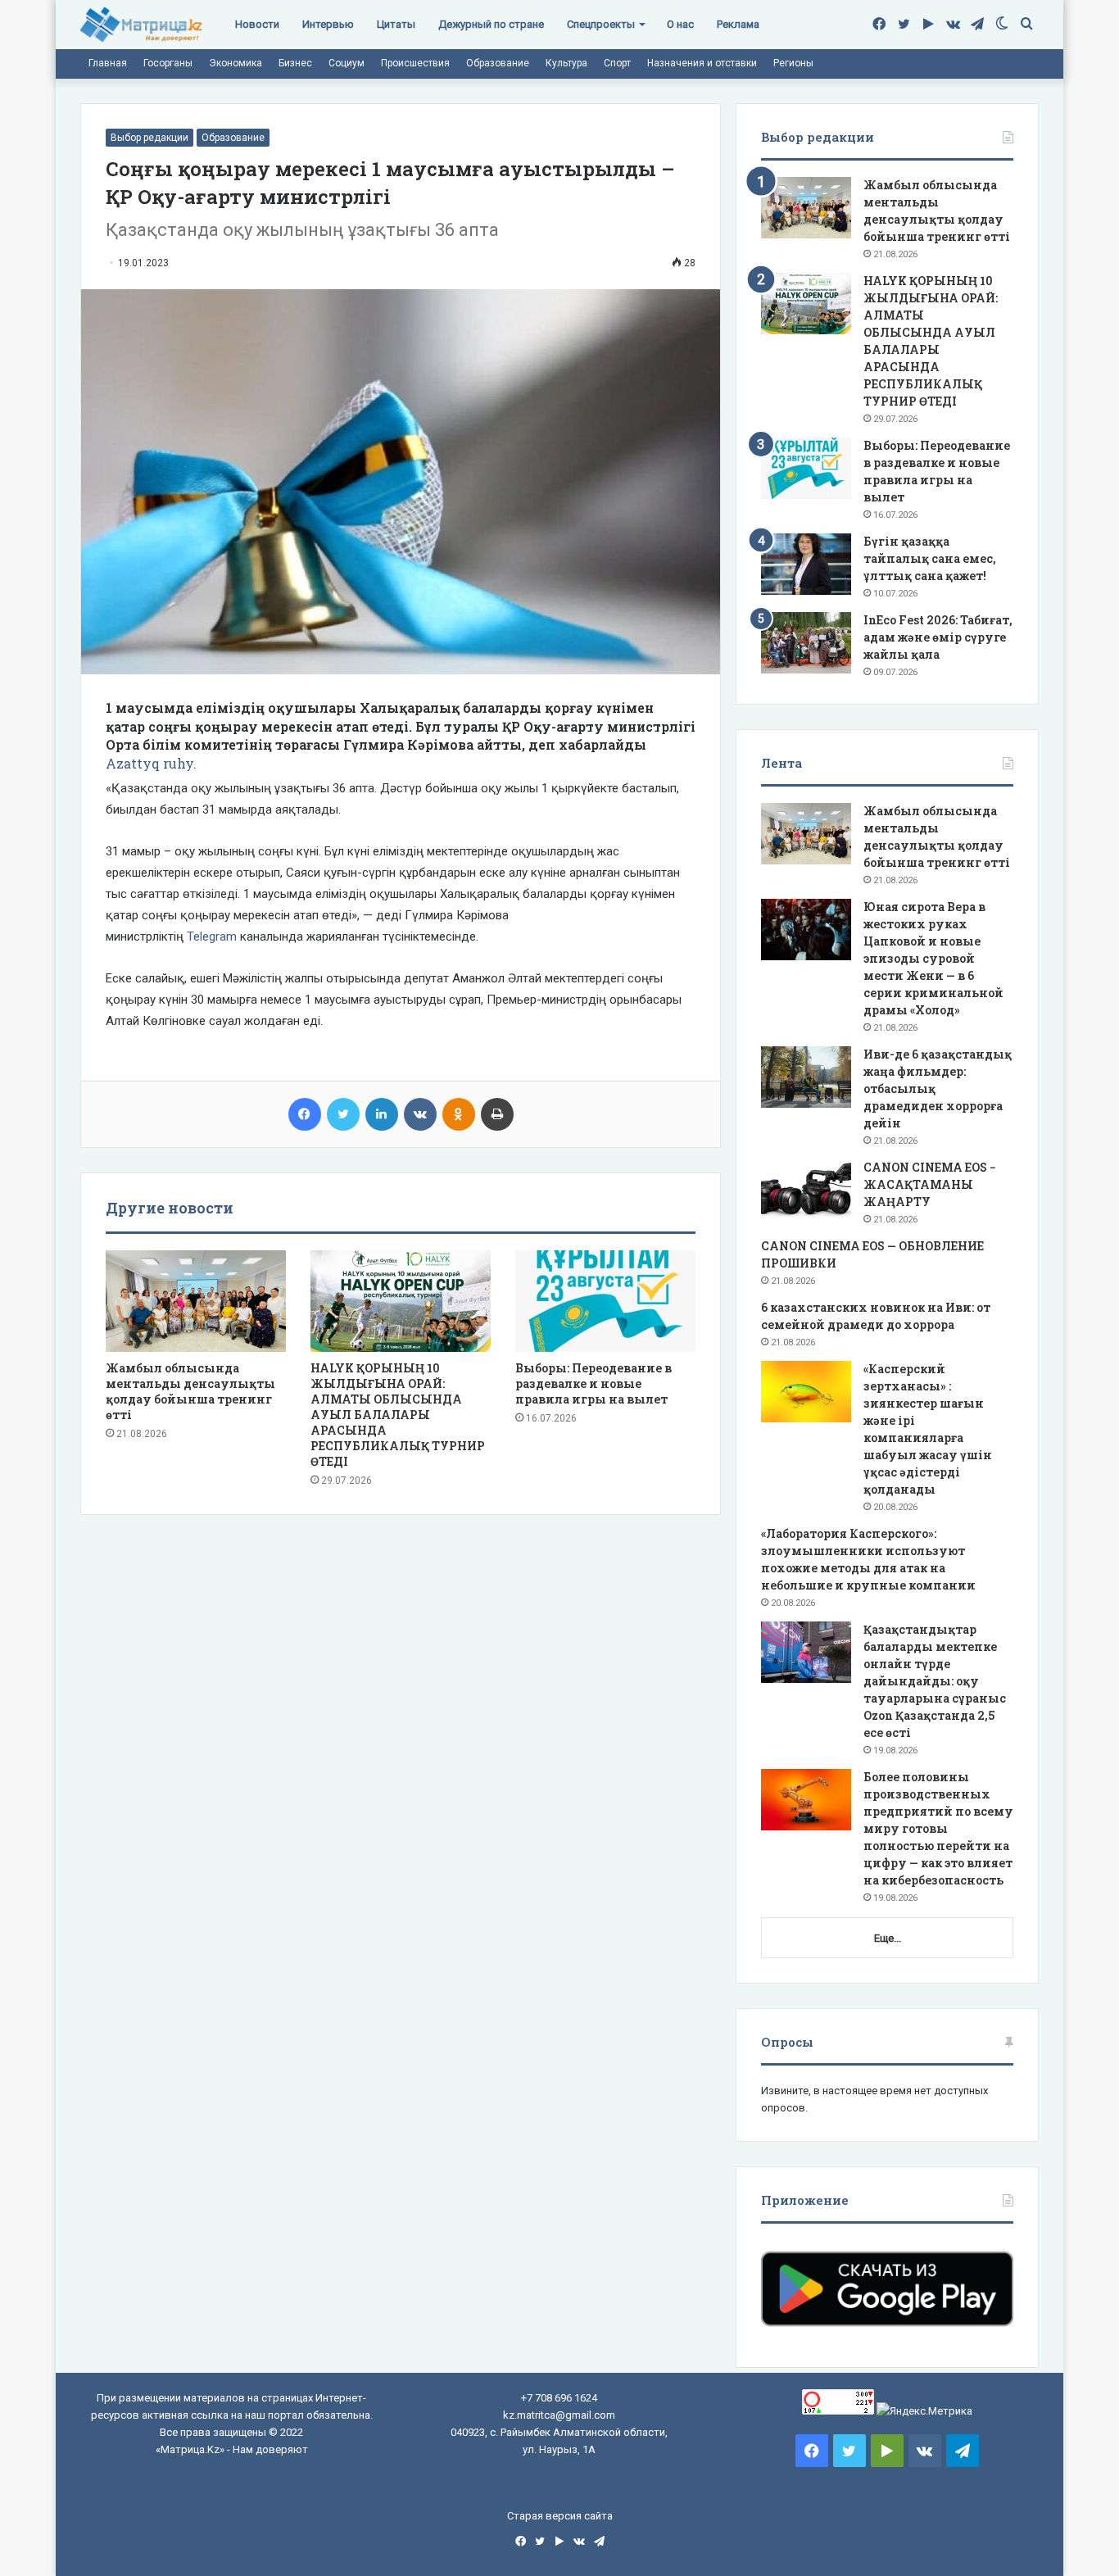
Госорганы (168, 63)
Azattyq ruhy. (151, 763)
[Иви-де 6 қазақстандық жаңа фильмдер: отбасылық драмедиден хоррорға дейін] (806, 1077)
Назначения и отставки (702, 63)
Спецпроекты (601, 24)
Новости (257, 24)
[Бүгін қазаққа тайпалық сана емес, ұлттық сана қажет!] (806, 564)
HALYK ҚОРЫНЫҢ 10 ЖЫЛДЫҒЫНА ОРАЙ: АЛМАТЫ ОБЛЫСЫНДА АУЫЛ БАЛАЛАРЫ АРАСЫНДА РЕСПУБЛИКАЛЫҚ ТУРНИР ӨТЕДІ (398, 1415)
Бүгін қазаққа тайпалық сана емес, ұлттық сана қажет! (930, 558)
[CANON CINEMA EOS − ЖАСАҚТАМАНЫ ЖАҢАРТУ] (806, 1190)
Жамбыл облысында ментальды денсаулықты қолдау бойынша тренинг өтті (190, 1391)
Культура (566, 63)
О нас (680, 24)
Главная (108, 63)
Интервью (328, 24)
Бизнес (295, 63)
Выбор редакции (150, 138)
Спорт (617, 63)
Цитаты (396, 24)
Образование (498, 63)
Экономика (236, 63)
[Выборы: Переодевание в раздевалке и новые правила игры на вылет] (605, 1301)
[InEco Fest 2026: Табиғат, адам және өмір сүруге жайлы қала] (806, 643)
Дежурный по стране (491, 24)
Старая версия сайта (560, 2516)
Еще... (888, 1938)
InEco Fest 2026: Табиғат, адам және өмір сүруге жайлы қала (938, 637)
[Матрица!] (141, 25)
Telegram (212, 937)
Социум (347, 63)
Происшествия (415, 63)
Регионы (793, 63)
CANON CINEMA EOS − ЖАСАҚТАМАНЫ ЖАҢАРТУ (930, 1184)
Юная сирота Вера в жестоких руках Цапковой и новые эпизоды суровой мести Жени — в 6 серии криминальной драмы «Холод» (933, 958)
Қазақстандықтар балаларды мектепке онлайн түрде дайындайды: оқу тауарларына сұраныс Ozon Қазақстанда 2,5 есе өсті (935, 1681)
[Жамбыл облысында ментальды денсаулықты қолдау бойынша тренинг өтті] (196, 1301)
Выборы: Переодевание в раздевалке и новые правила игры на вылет (593, 1383)
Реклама (738, 24)
